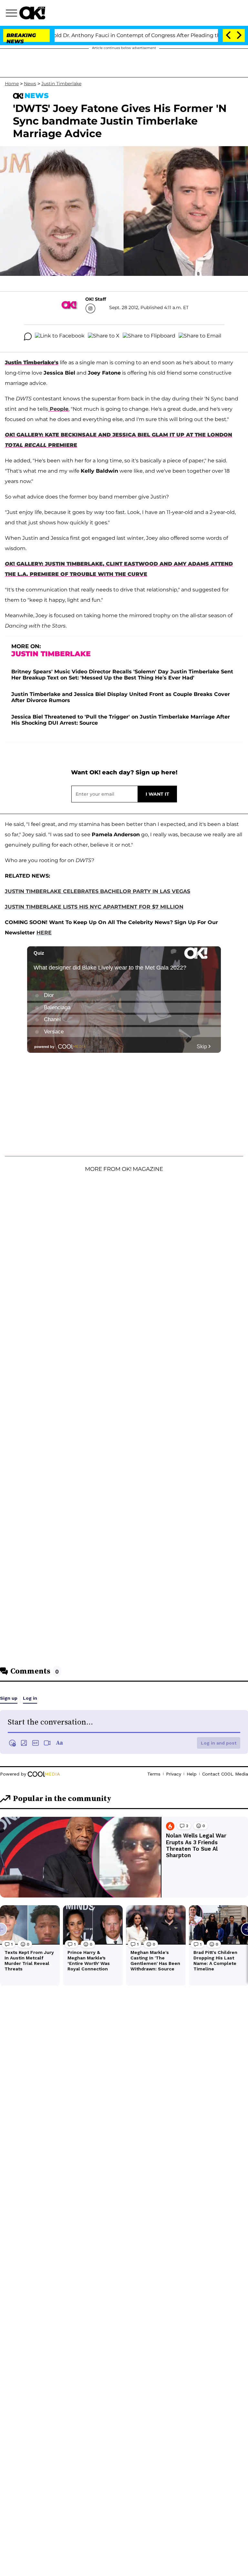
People (58, 409)
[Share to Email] (200, 337)
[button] (13, 14)
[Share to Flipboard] (149, 337)
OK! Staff (96, 299)
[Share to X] (104, 337)
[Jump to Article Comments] (28, 337)
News (30, 84)
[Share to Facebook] (60, 337)
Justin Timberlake (61, 84)
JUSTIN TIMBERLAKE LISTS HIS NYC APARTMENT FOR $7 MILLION (94, 907)
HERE (44, 933)
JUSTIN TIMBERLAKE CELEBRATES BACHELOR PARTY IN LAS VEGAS (98, 891)
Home (12, 84)
